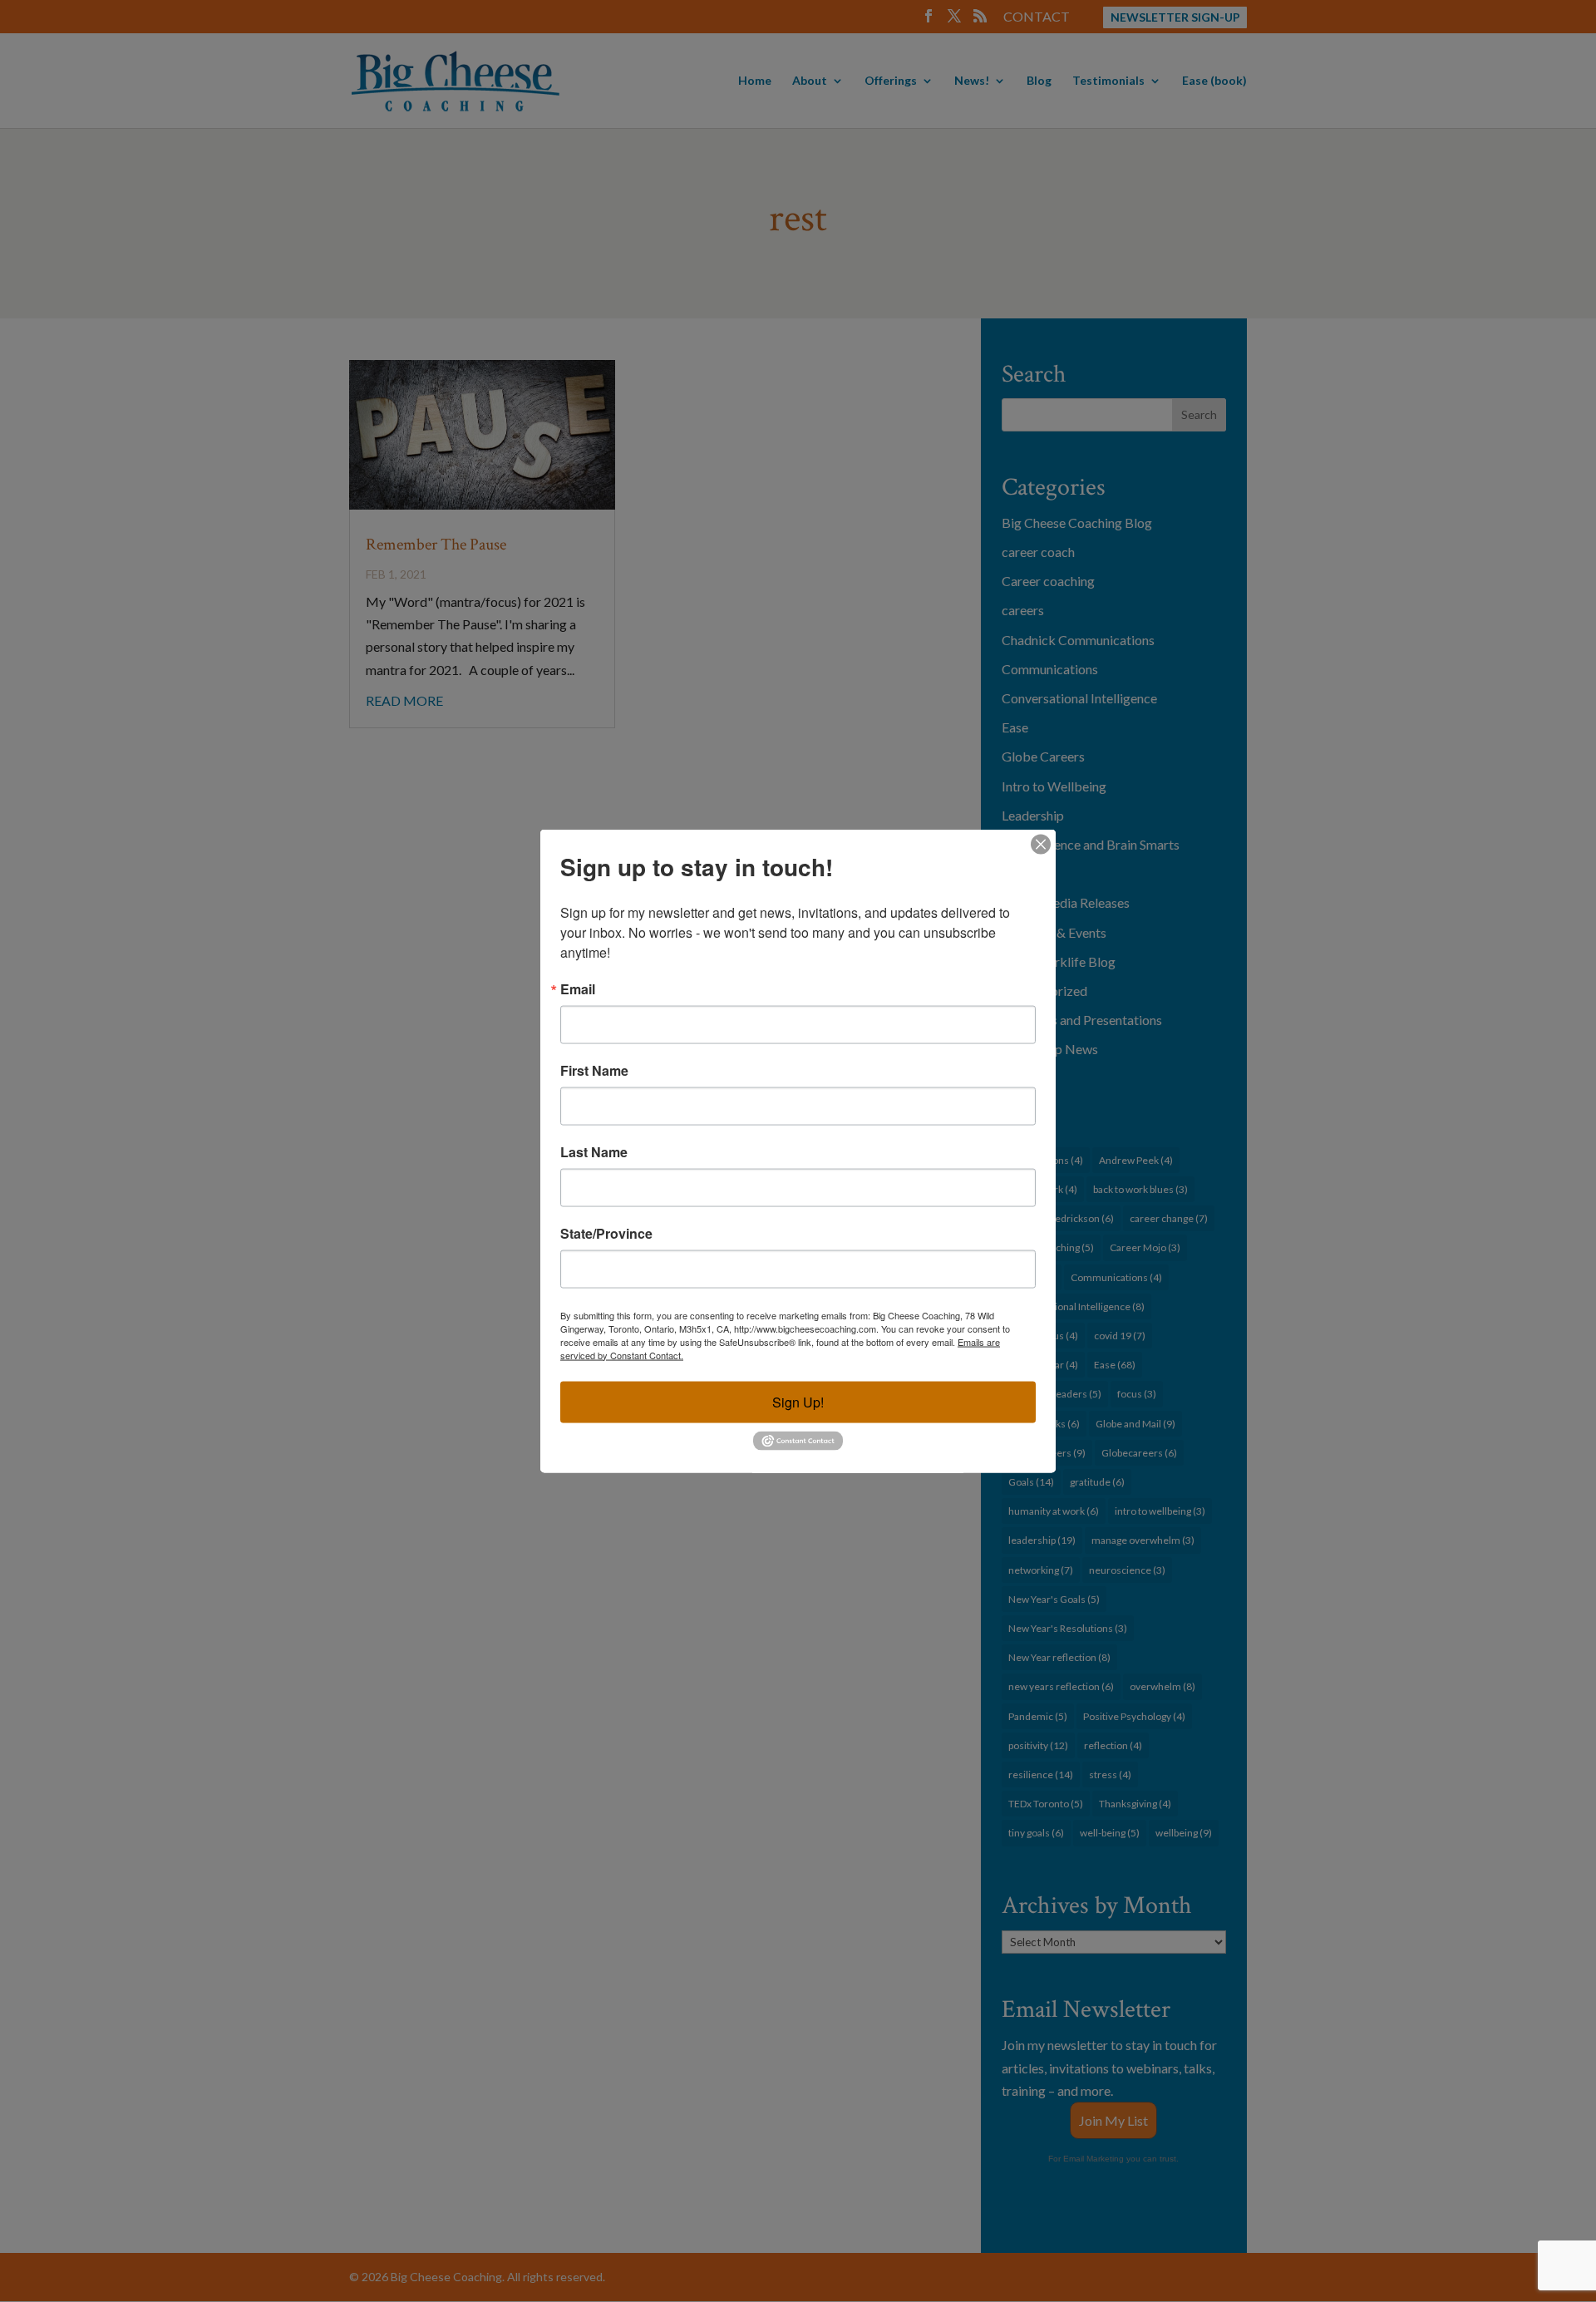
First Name (594, 1070)
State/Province (606, 1233)
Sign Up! (798, 1401)
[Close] (1041, 844)
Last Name (594, 1151)
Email (578, 988)
